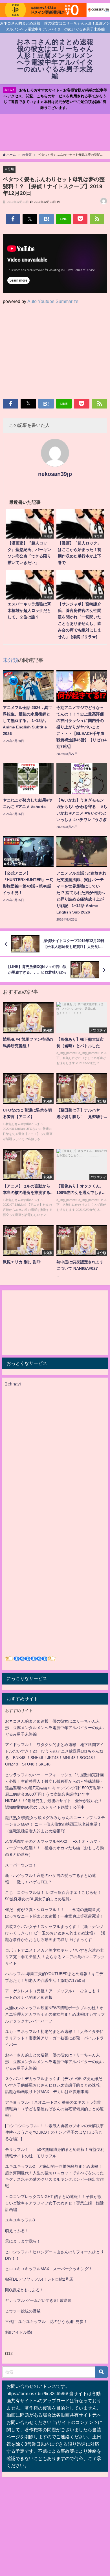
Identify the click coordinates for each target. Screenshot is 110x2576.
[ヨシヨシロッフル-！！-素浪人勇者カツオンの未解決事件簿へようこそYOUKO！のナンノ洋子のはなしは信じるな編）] (54, 2132)
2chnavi (13, 1384)
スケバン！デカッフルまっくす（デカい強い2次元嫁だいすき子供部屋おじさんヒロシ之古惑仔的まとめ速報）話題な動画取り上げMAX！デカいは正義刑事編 (54, 2085)
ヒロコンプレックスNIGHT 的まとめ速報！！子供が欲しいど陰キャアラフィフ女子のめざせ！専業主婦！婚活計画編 (54, 2203)
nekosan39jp (55, 474)
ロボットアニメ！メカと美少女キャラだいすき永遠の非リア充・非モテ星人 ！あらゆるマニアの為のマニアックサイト (55, 1957)
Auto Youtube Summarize (53, 301)
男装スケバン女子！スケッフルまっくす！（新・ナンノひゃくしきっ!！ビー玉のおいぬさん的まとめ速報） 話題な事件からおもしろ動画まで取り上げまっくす (55, 1933)
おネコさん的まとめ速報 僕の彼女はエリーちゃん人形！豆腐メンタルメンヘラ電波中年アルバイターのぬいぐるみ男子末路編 (54, 1728)
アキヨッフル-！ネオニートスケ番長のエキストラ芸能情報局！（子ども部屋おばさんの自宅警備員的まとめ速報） (54, 2109)
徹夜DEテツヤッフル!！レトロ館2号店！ (41, 2279)
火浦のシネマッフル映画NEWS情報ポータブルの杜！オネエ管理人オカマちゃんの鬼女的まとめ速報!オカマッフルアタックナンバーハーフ (55, 2014)
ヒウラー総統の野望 (23, 2311)
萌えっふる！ (17, 2231)
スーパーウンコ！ (21, 1865)
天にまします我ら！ (23, 2241)
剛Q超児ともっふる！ (24, 2290)
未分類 (9, 169)
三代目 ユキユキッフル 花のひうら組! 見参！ (46, 2322)
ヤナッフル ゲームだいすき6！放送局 (38, 2300)
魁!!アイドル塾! (19, 2332)
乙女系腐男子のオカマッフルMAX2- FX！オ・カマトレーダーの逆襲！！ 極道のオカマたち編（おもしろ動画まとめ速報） (54, 1848)
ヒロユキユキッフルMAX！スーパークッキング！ (49, 2269)
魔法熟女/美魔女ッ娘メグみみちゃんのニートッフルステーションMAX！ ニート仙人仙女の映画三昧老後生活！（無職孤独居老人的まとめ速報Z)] (55, 1824)
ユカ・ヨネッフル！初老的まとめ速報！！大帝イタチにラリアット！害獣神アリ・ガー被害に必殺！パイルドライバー (54, 2038)
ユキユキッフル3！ (22, 2220)
